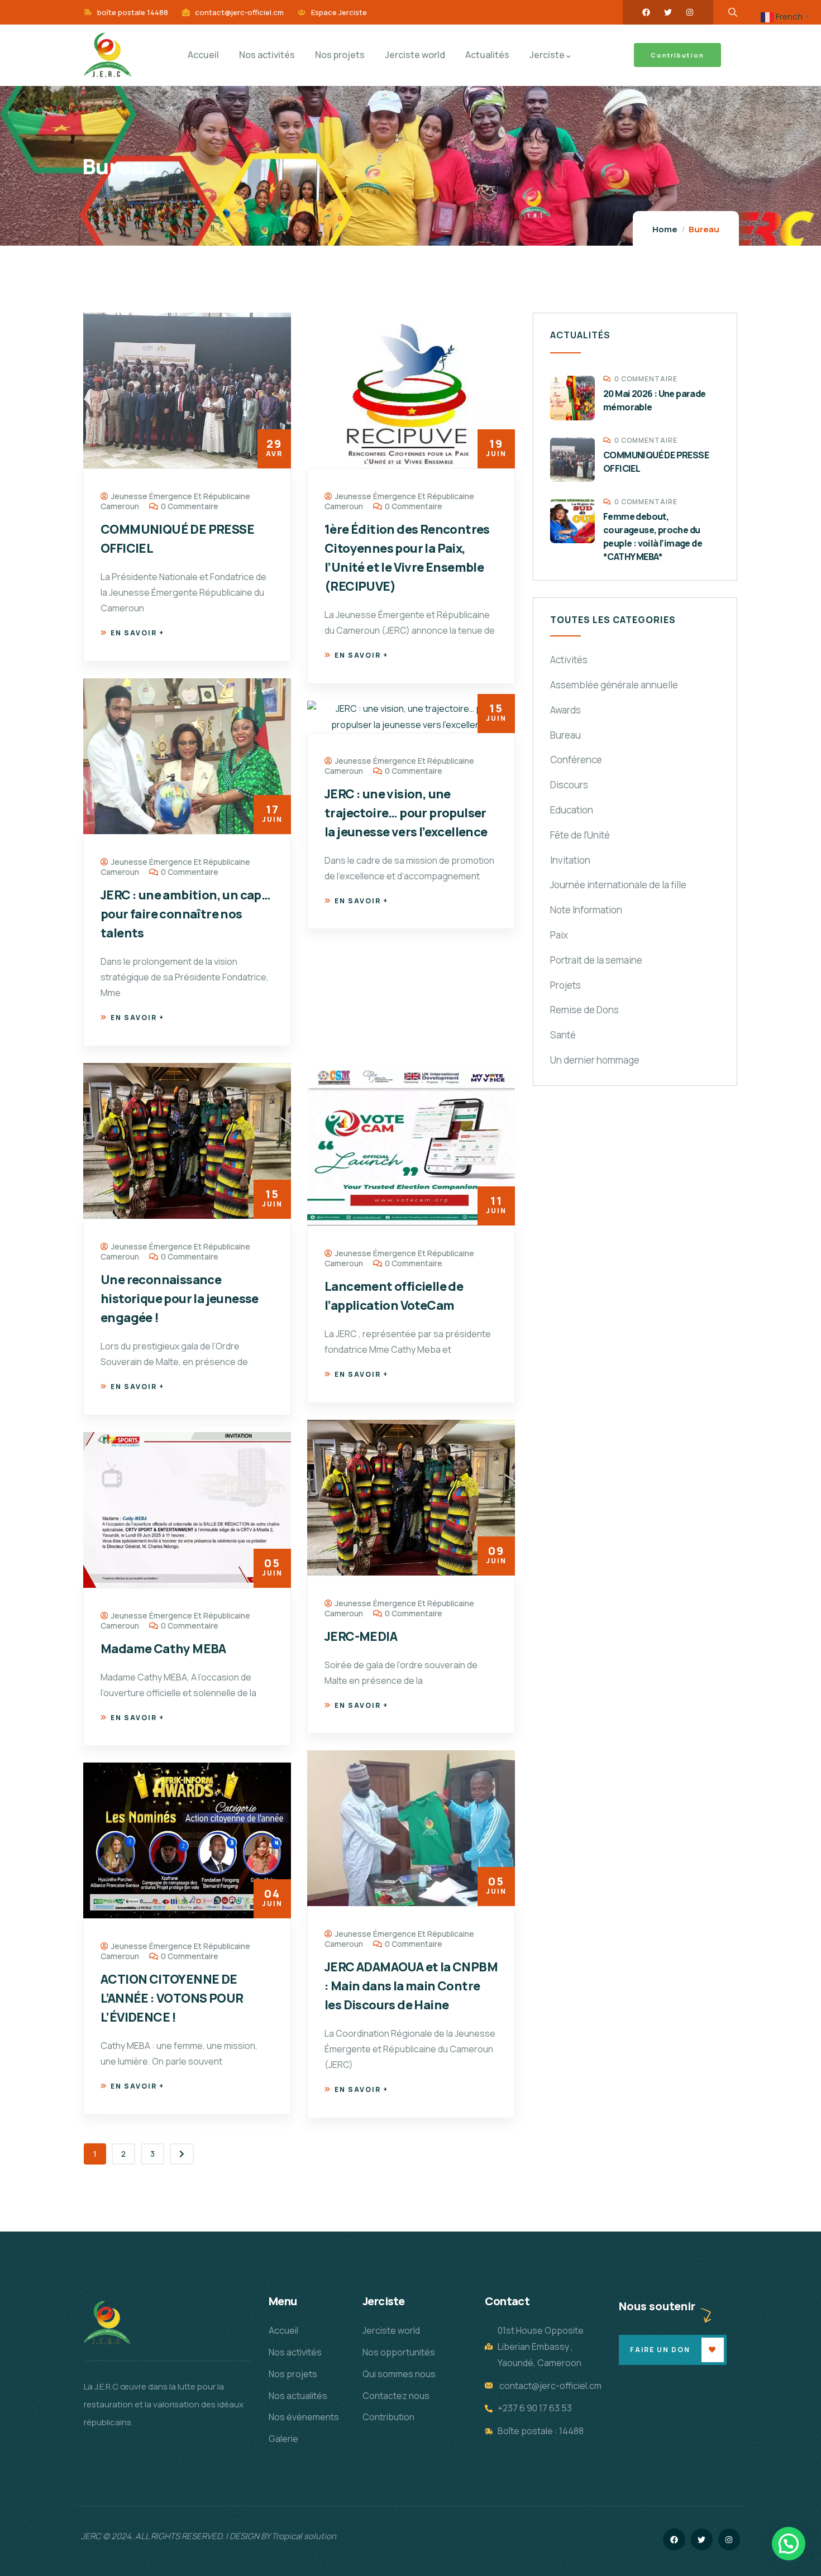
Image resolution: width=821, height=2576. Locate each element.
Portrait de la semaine (596, 960)
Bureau (565, 735)
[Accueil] (107, 2323)
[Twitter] (668, 12)
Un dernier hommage (595, 1060)
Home (665, 229)
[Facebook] (646, 12)
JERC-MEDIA (361, 1636)
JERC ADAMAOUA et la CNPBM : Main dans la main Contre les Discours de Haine (411, 1986)
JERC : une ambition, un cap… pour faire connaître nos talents (185, 914)
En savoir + (137, 633)
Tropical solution (304, 2536)
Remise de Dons (584, 1010)
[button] (789, 2544)
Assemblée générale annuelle (614, 685)
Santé (563, 1035)
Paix (559, 935)
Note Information (586, 910)
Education (572, 810)
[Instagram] (690, 12)
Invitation (570, 860)
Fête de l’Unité (580, 835)
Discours (569, 785)
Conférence (576, 760)
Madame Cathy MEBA (163, 1649)
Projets (565, 985)
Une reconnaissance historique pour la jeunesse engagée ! (180, 1299)
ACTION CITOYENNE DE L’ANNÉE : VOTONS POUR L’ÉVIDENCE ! (172, 1998)
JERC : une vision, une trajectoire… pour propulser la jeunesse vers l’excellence (406, 813)
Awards (565, 710)
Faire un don (660, 2350)
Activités (569, 660)
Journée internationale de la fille (618, 885)
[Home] (108, 55)
